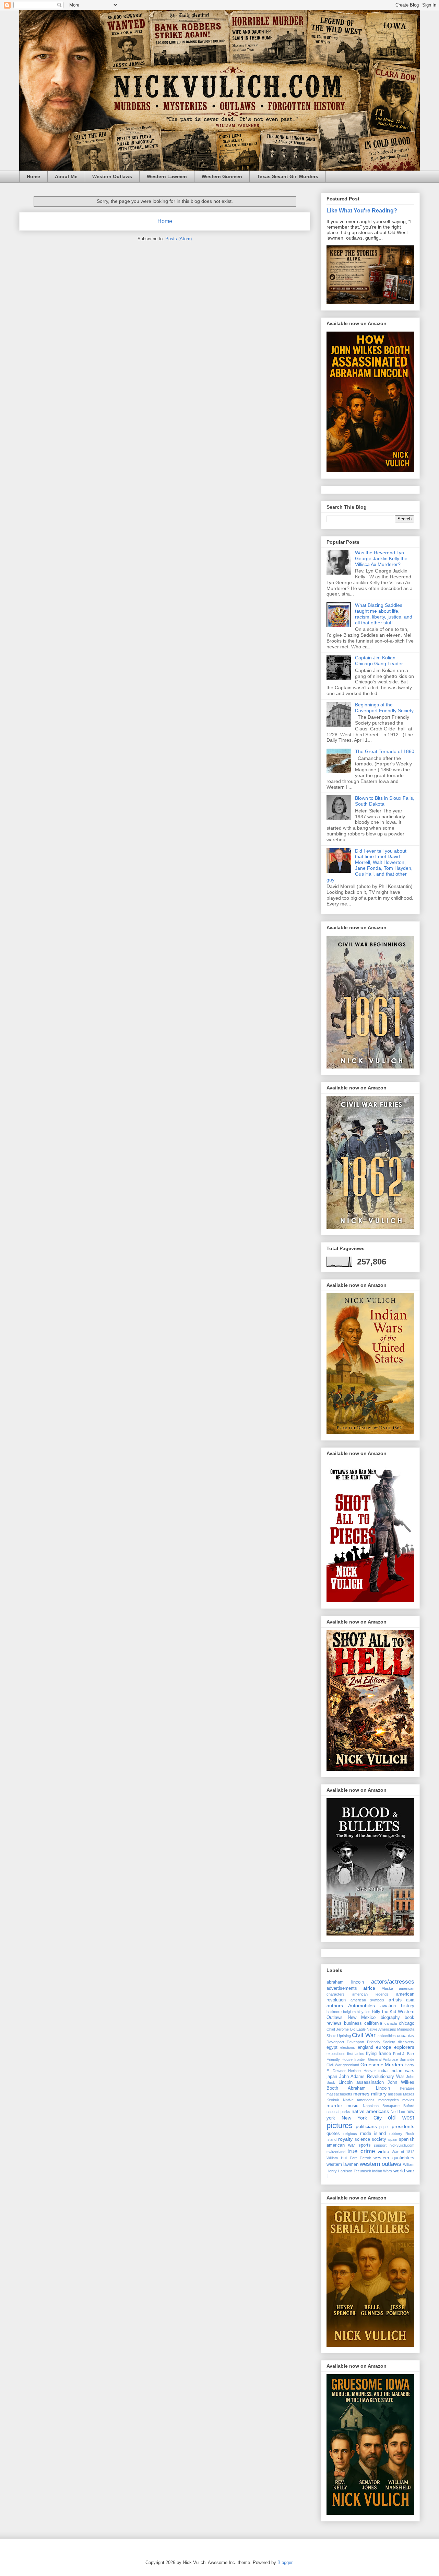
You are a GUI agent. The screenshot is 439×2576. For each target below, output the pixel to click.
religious (350, 2134)
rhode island (373, 2134)
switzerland (336, 2152)
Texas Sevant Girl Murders (288, 176)
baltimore (334, 2012)
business (353, 2023)
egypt (332, 2047)
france (385, 2054)
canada (391, 2023)
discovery (406, 2042)
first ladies (356, 2054)
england (365, 2047)
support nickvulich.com (394, 2145)
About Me (66, 176)
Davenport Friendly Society (371, 2042)
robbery (396, 2134)
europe (384, 2047)
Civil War (364, 2035)
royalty (345, 2139)
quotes (333, 2134)
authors (335, 2006)
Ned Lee (398, 2112)
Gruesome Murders (382, 2065)
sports (365, 2145)
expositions (336, 2054)
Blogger (285, 2562)
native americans (370, 2111)
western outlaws (381, 2164)
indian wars (403, 2071)
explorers (404, 2047)
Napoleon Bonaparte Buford (389, 2106)
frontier (360, 2059)
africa (369, 1988)
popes (384, 2127)
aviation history (397, 2006)
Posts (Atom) (179, 239)
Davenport (335, 2042)
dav (411, 2036)
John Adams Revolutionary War (372, 2077)
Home (33, 176)
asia (410, 2000)
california (373, 2023)
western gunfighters (394, 2158)
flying (371, 2054)
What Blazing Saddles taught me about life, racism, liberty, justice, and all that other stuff (384, 614)
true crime (361, 2151)
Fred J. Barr (404, 2054)
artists (395, 2000)
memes (361, 2094)
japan (332, 2077)
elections (348, 2047)
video (383, 2151)
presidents (403, 2126)
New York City (362, 2118)
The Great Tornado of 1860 (385, 751)
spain (393, 2139)
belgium (349, 2012)
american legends (370, 1994)
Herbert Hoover (362, 2071)
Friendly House (340, 2059)
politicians (366, 2126)
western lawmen (342, 2164)
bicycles (364, 2012)
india (383, 2071)
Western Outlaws (112, 176)
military (379, 2094)
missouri (395, 2094)
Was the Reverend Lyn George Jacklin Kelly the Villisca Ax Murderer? (381, 558)
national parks (338, 2112)
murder (334, 2105)
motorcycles (389, 2100)
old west (401, 2118)
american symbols (367, 2000)
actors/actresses (393, 1982)
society (379, 2139)
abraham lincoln (345, 1982)
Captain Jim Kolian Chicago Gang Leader (379, 661)
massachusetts (339, 2094)
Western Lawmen (167, 176)
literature (407, 2088)
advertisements (342, 1988)
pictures (340, 2126)
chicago (407, 2023)
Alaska (387, 1988)
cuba (402, 2036)
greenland (351, 2065)
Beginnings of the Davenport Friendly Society (384, 708)
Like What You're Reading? (362, 210)
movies (408, 2100)
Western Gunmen (222, 176)
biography (390, 2018)
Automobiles (361, 2006)
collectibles (387, 2036)
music (352, 2106)
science (362, 2139)
